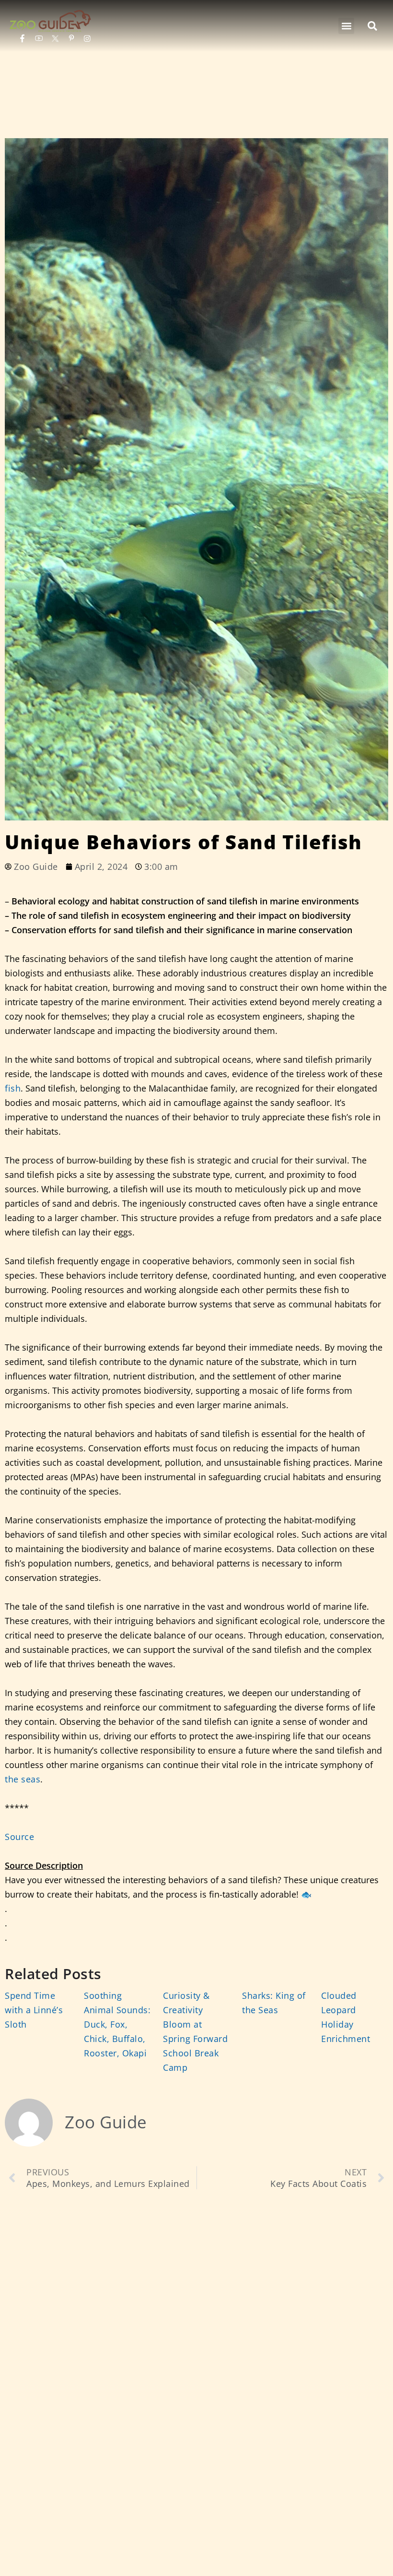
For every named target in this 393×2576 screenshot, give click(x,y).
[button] (346, 26)
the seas (23, 1779)
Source (19, 1837)
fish (13, 1088)
